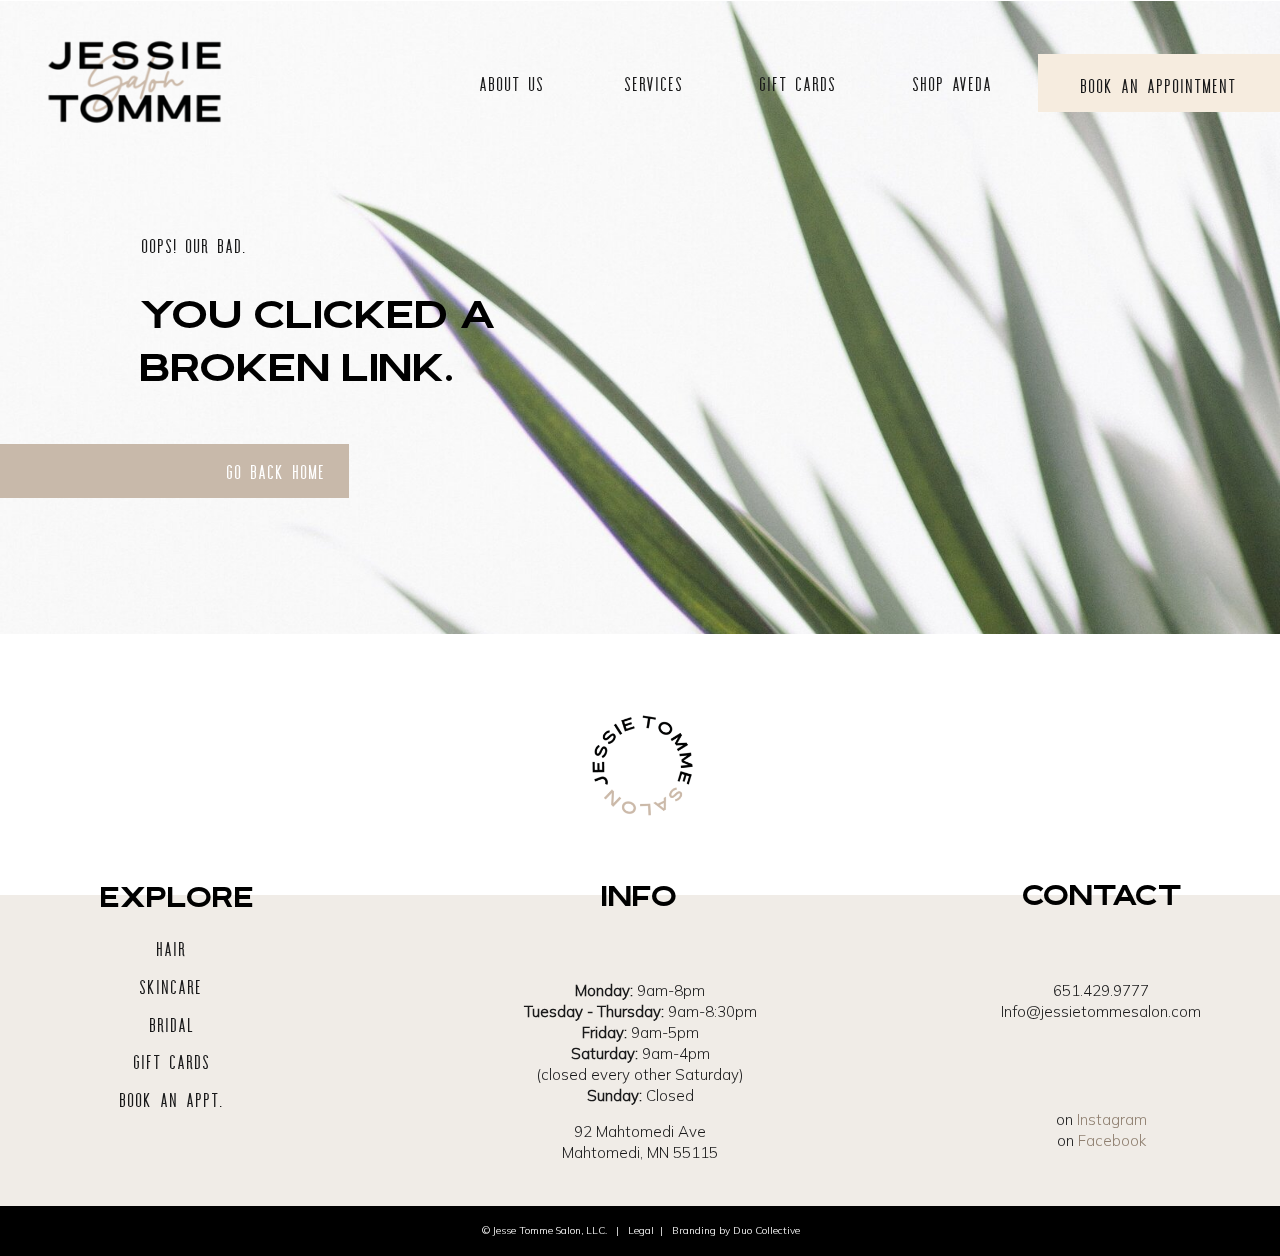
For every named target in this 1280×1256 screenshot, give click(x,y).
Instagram (1112, 1119)
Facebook (1112, 1140)
